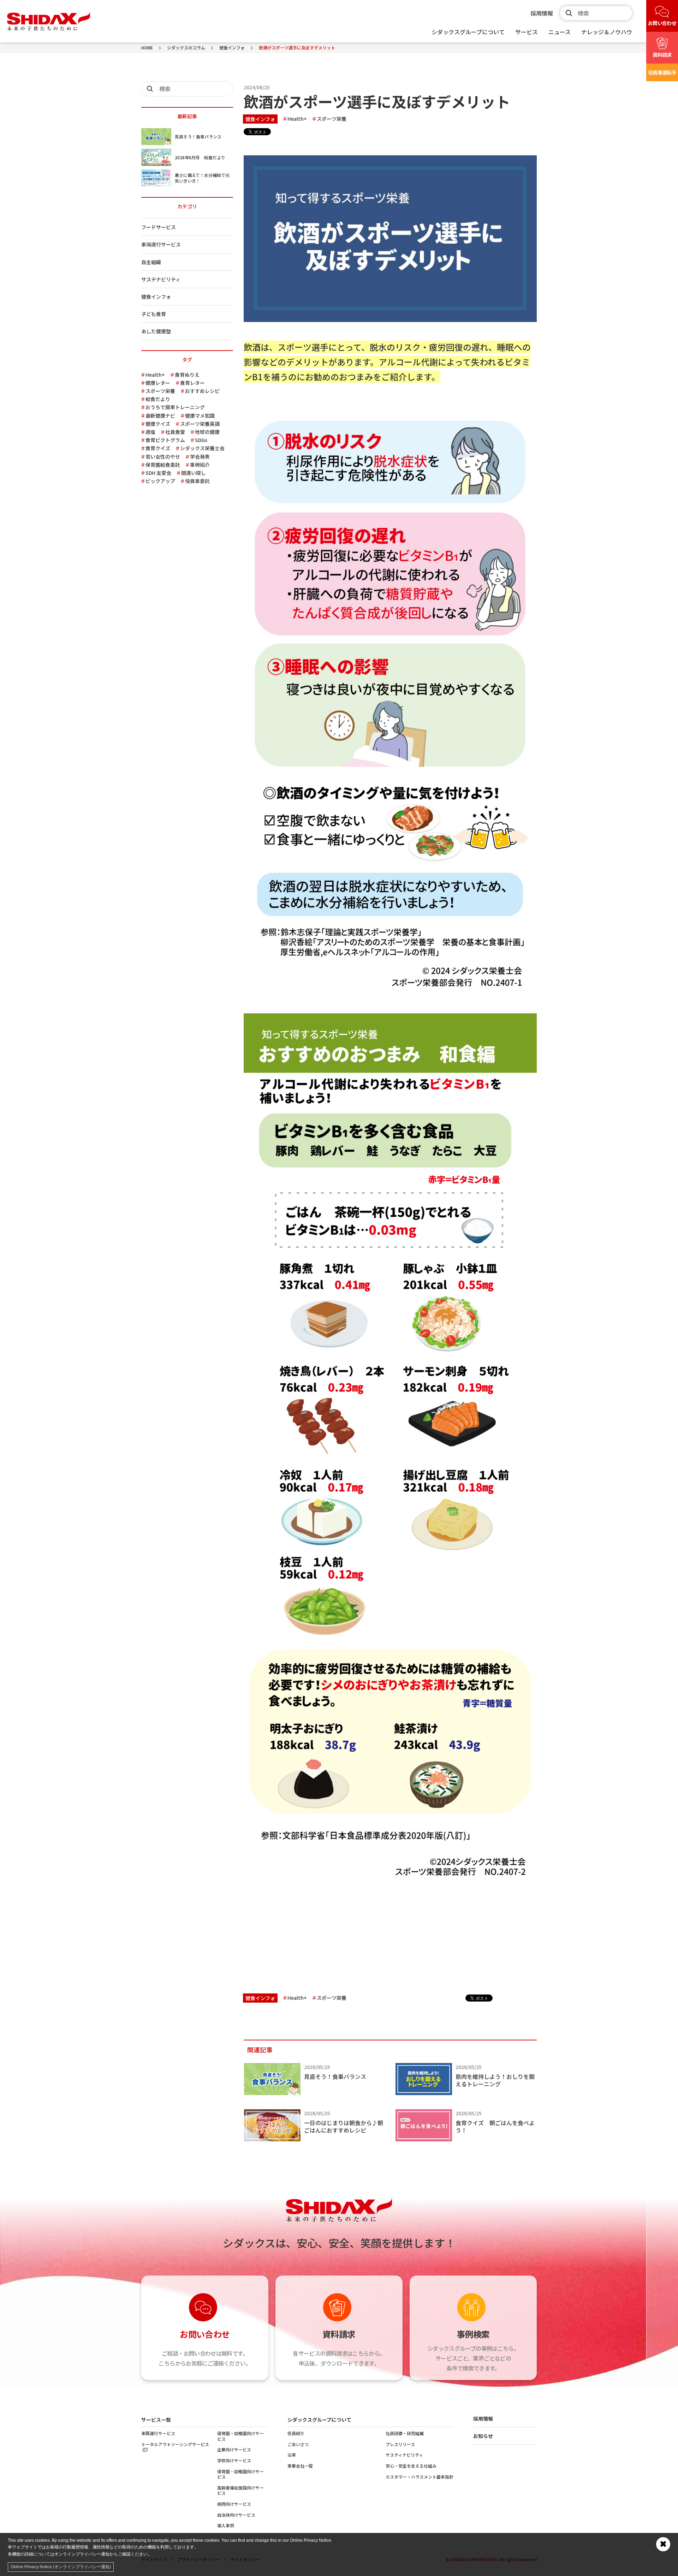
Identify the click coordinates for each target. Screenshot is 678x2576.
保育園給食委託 (163, 465)
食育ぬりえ (187, 375)
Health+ (297, 118)
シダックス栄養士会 (202, 448)
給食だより (158, 399)
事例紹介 (200, 465)
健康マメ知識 (200, 416)
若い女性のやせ (163, 457)
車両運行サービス (161, 244)
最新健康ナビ (160, 416)
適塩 (150, 432)
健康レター (158, 383)
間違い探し (194, 473)
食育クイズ (158, 448)
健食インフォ (260, 119)
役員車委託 (197, 481)
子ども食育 (154, 314)
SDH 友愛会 (158, 473)
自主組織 (151, 262)
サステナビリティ (161, 279)
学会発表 (200, 457)
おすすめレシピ (202, 391)
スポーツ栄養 (332, 118)
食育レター (192, 383)
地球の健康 (207, 432)
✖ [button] (663, 2544)
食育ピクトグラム (165, 440)
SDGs (201, 440)
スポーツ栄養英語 (200, 424)
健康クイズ (158, 424)
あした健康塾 (156, 331)
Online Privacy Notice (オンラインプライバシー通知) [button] (61, 2567)
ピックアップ (160, 481)
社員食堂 (175, 432)
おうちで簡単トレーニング (175, 407)
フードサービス (159, 227)
